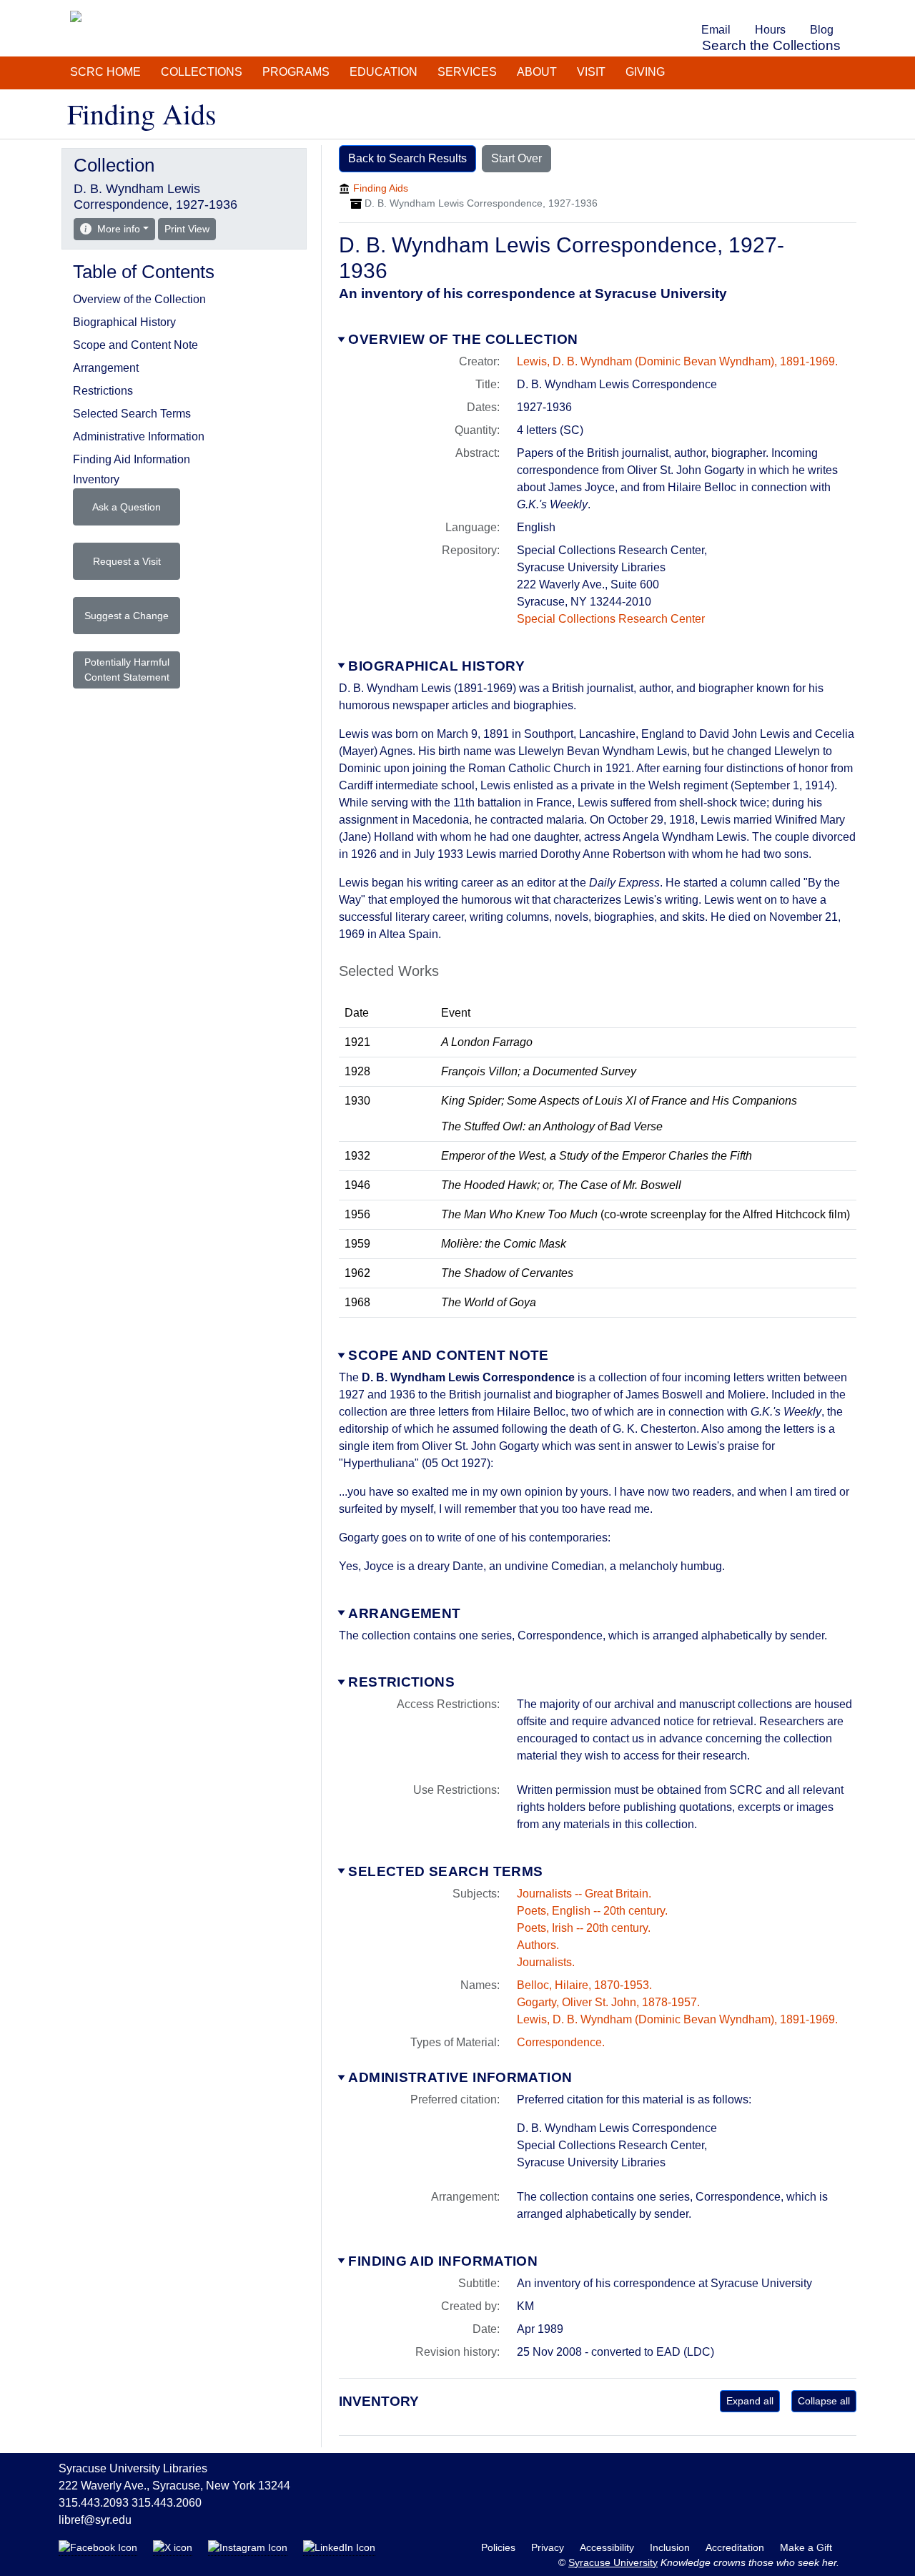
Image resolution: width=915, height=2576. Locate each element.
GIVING (645, 72)
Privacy (549, 2547)
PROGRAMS (296, 72)
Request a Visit (127, 561)
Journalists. (546, 1962)
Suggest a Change (127, 616)
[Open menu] (854, 10)
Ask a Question (127, 507)
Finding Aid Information (443, 2261)
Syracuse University (613, 2562)
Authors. (538, 1945)
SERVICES (467, 72)
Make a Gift (806, 2547)
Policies (500, 2547)
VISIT (591, 72)
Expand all (750, 2401)
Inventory (96, 479)
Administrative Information (460, 2077)
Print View (190, 228)
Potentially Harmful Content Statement (127, 670)
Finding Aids (381, 188)
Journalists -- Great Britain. (584, 1894)
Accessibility (608, 2547)
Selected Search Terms (445, 1871)
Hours (770, 30)
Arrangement (404, 1613)
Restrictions (401, 1682)
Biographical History (436, 666)
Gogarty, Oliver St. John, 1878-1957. (608, 2002)
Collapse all (824, 2401)
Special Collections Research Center (611, 619)
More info (119, 229)
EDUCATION (384, 72)
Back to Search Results (407, 158)
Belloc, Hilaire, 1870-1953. (584, 1985)
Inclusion (671, 2547)
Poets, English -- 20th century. (592, 1911)
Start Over (516, 158)
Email (716, 30)
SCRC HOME (105, 72)
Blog (822, 30)
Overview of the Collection (463, 339)
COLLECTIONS (202, 72)
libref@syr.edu (95, 2520)
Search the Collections (771, 45)
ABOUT (537, 72)
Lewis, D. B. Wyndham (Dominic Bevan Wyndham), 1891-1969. (677, 361)
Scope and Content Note (448, 1355)
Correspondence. (561, 2042)
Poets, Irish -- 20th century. (584, 1928)
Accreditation (736, 2547)
